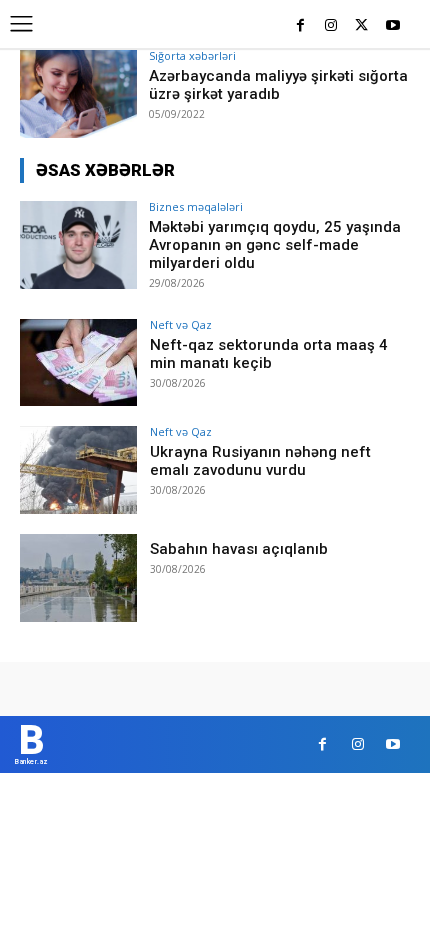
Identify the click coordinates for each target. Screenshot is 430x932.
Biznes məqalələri (196, 206)
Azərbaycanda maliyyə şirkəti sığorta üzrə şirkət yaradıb (278, 85)
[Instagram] (331, 26)
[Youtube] (392, 26)
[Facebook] (300, 26)
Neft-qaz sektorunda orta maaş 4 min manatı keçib (269, 354)
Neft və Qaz (181, 324)
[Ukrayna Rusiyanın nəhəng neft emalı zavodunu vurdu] (78, 470)
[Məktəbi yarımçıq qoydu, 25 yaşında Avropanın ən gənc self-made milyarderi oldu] (78, 245)
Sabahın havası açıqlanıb (239, 549)
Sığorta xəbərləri (192, 55)
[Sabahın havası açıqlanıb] (78, 578)
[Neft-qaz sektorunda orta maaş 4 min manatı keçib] (78, 363)
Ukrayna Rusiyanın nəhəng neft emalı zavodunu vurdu (260, 461)
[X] (361, 26)
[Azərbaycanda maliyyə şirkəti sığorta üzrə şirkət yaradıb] (78, 94)
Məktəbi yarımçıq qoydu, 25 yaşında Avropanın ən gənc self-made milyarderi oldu (275, 245)
